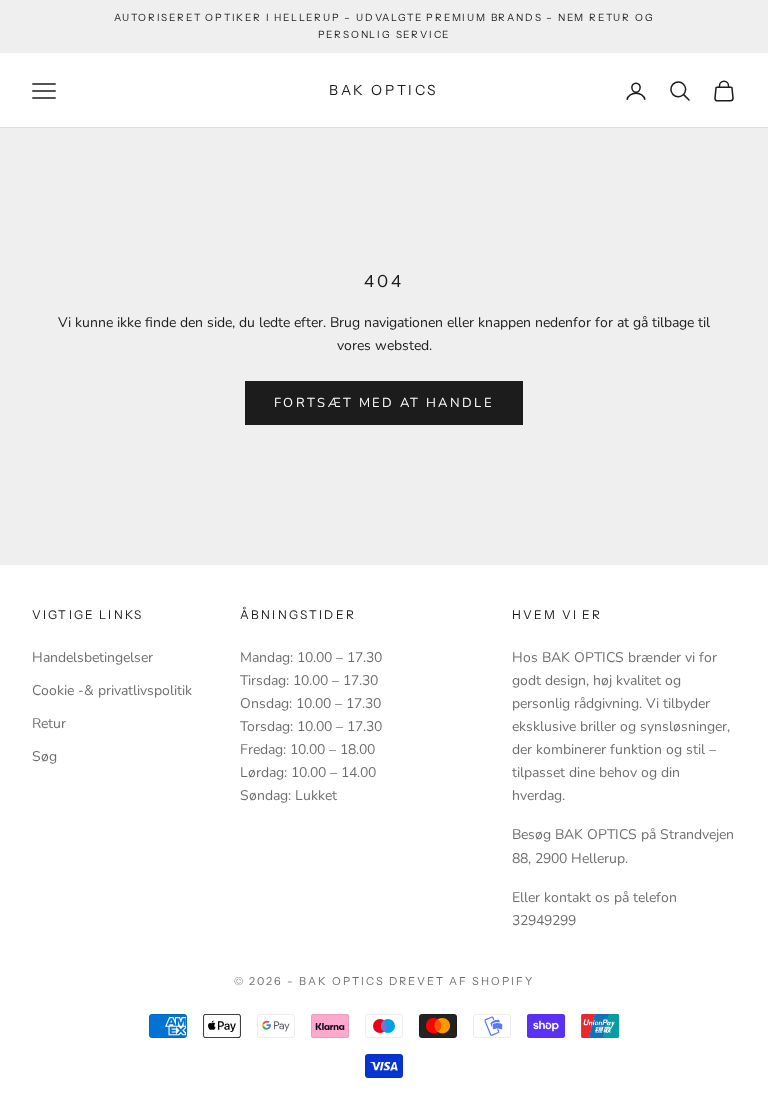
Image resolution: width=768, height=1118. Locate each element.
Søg (44, 756)
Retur (49, 723)
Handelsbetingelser (92, 657)
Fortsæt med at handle (384, 403)
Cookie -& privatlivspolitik (112, 690)
